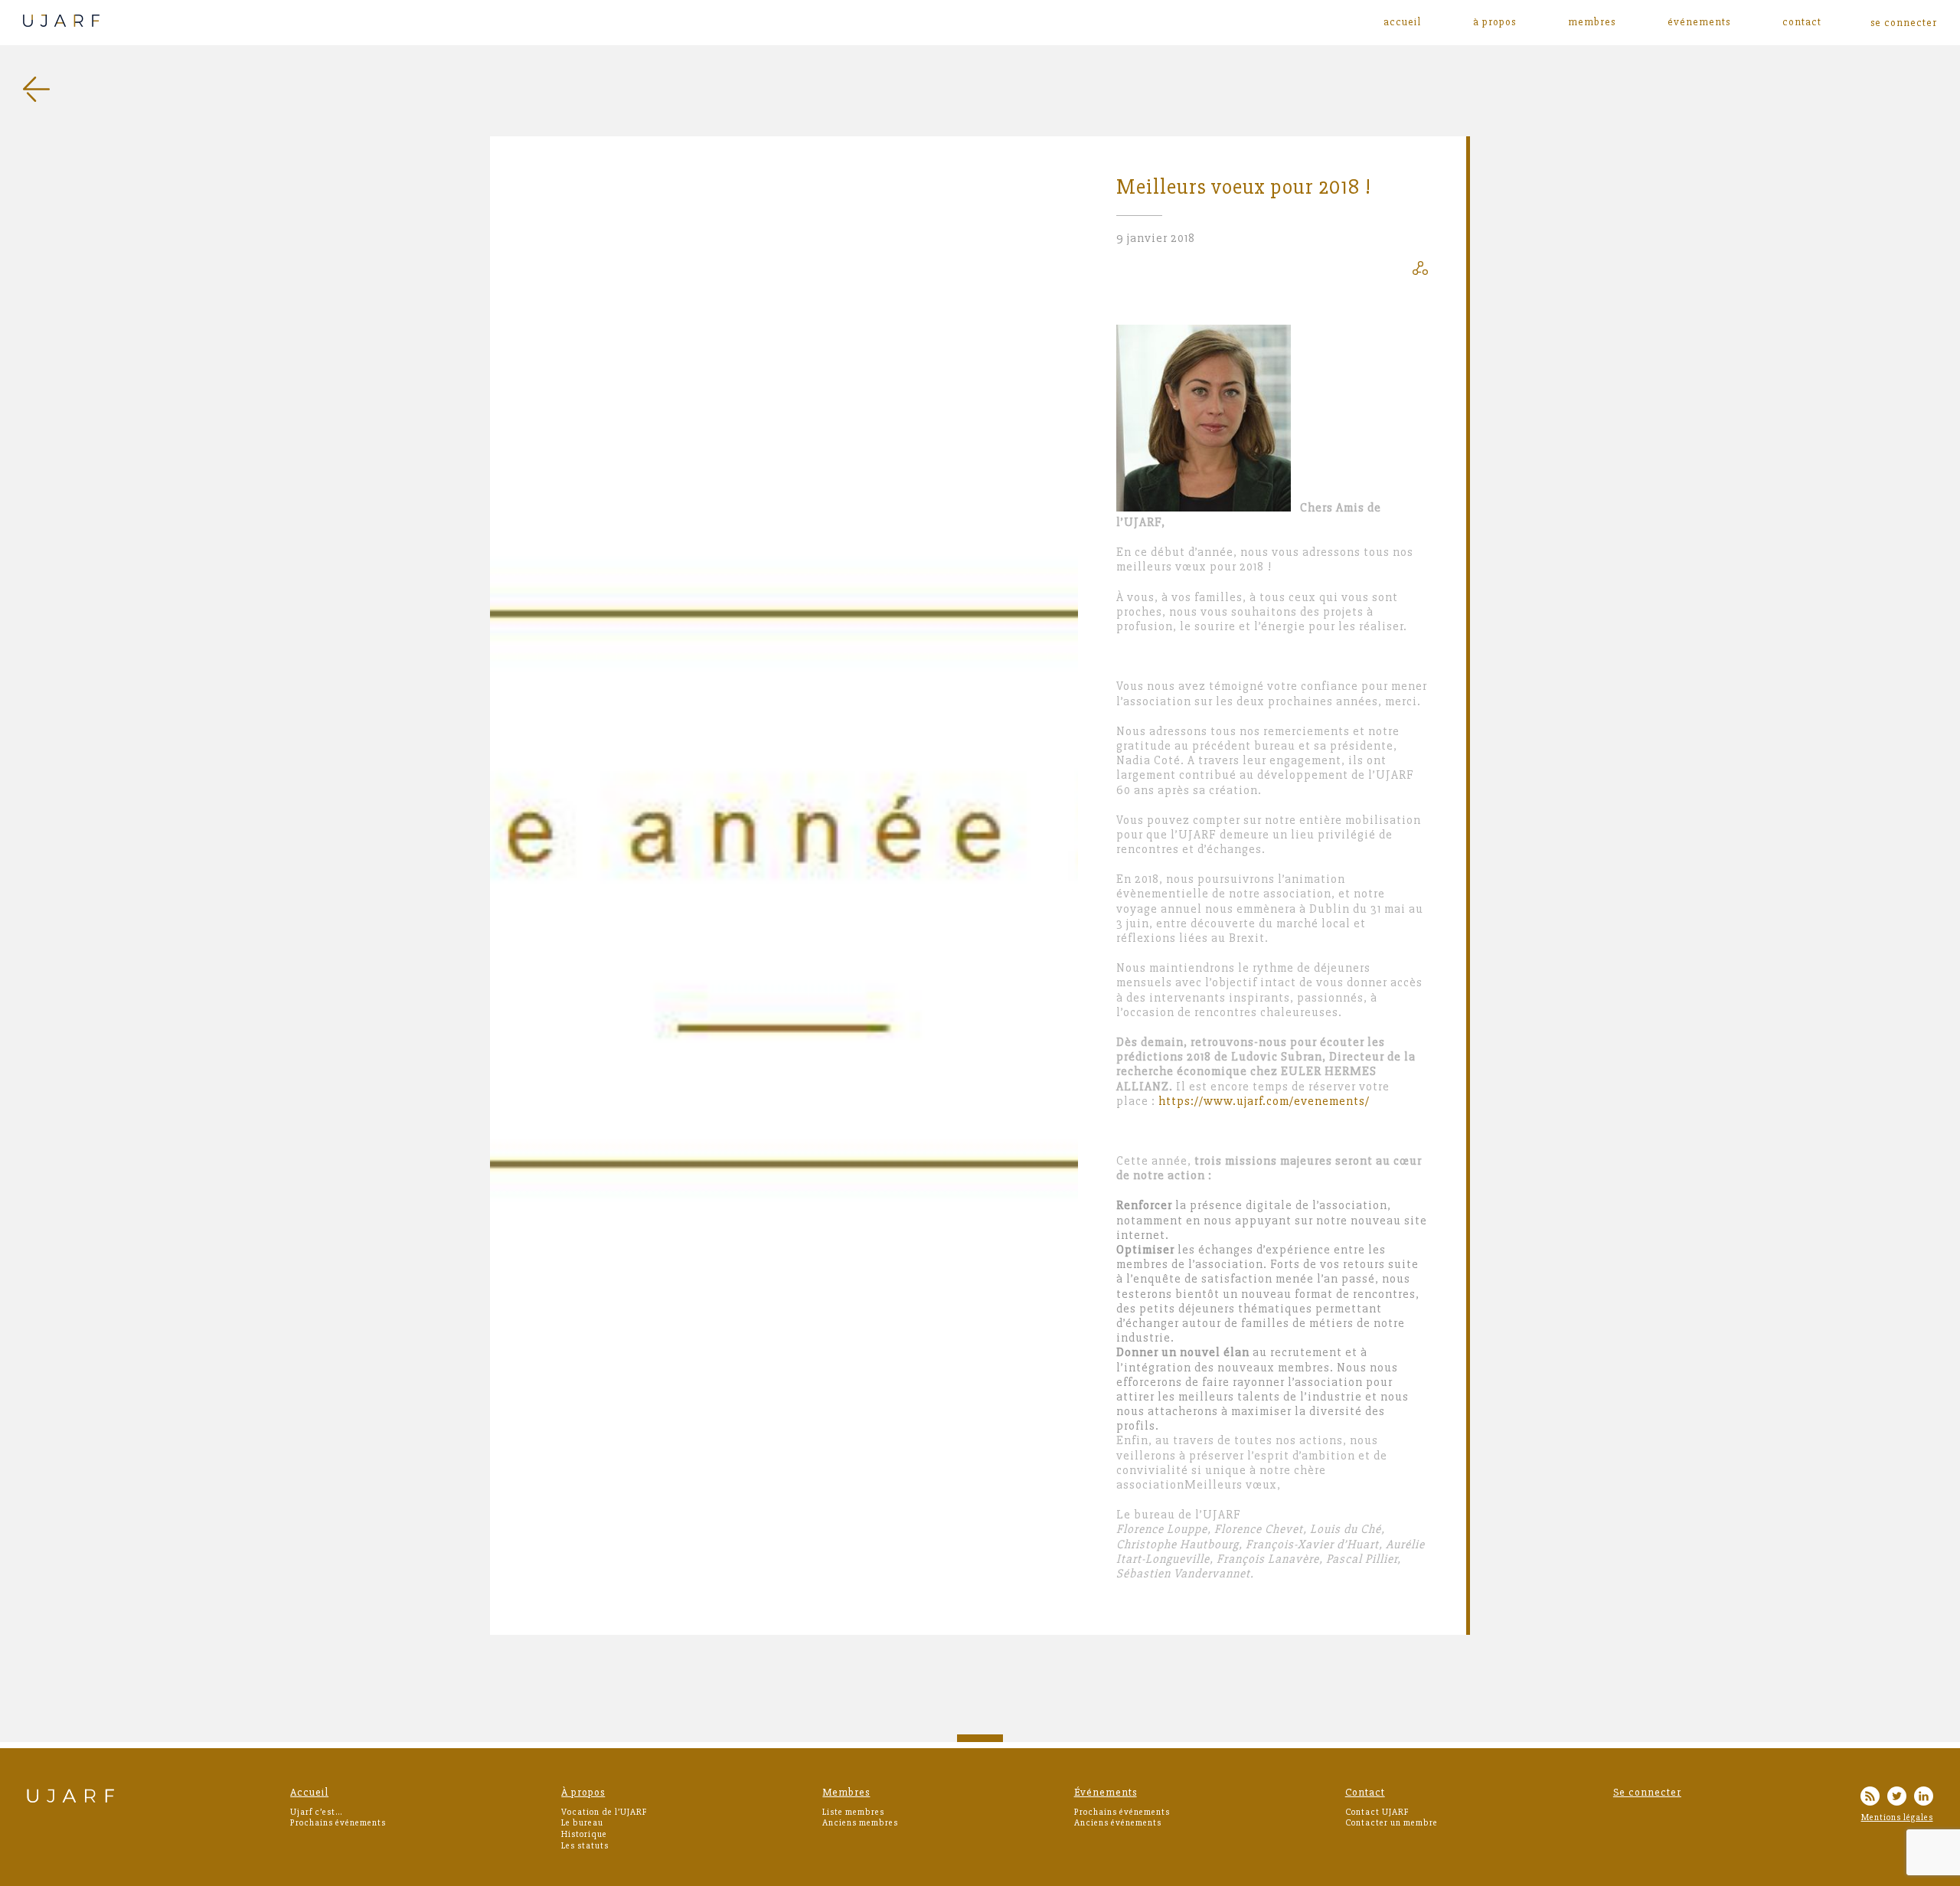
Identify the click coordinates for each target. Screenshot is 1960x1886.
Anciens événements (1118, 1823)
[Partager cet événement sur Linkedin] (1420, 271)
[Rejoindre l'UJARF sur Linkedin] (1924, 1798)
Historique (584, 1834)
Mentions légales (1897, 1817)
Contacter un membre (1392, 1823)
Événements (1699, 22)
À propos (1494, 22)
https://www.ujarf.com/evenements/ (1264, 1101)
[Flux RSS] (1870, 1798)
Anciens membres (860, 1823)
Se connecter (1647, 1792)
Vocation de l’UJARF (604, 1812)
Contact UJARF (1377, 1812)
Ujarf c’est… (316, 1812)
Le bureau (582, 1823)
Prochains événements (338, 1823)
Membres (1592, 22)
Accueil (1402, 22)
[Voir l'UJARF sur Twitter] (1897, 1798)
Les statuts (585, 1846)
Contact (1802, 22)
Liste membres (853, 1812)
